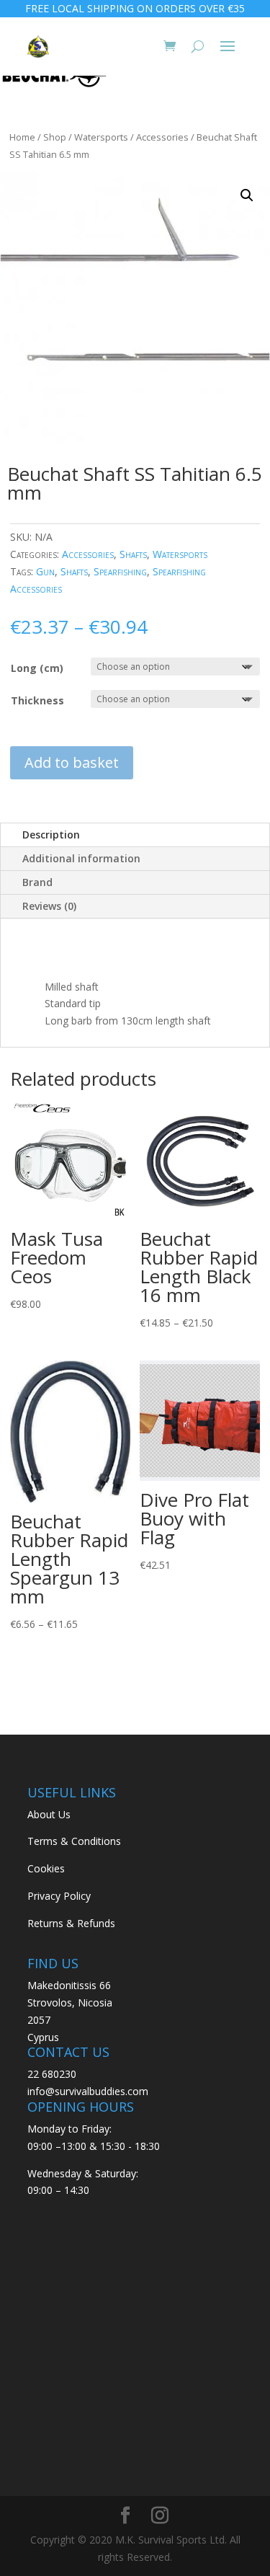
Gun (45, 571)
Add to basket (72, 762)
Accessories (162, 137)
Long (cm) (37, 668)
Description (51, 835)
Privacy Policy (59, 1896)
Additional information (81, 858)
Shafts (133, 554)
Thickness (37, 700)
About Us (49, 1814)
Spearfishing (120, 571)
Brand (37, 882)
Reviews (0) (49, 906)
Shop (55, 137)
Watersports (101, 137)
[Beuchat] (54, 79)
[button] (247, 195)
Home (22, 137)
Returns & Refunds (71, 1923)
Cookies (46, 1868)
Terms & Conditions (74, 1841)
